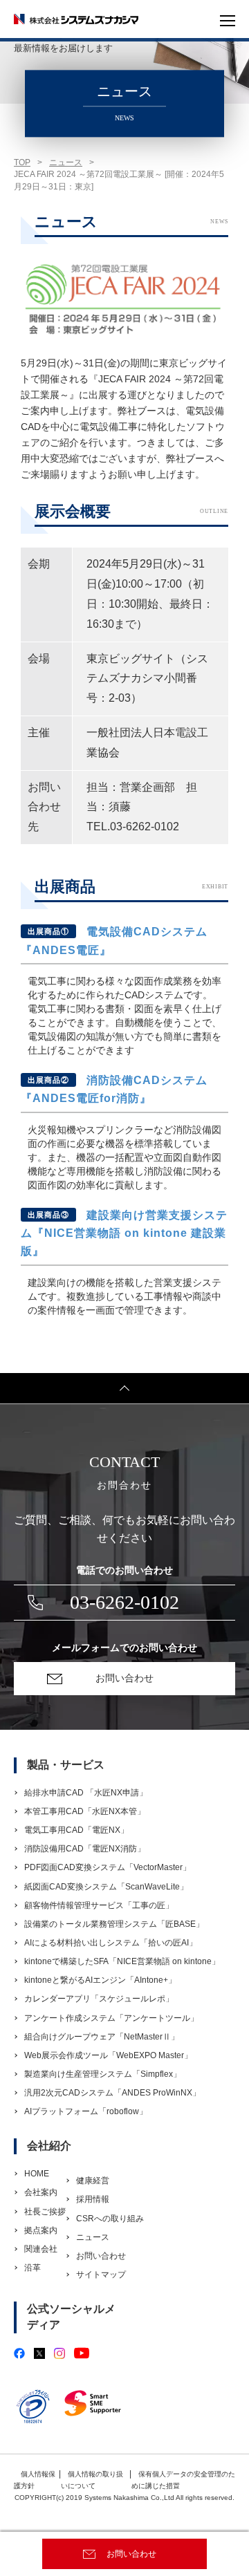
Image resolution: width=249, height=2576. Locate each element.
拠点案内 (41, 2230)
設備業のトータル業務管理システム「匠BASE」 (114, 1924)
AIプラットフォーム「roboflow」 (86, 2111)
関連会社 (41, 2249)
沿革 (33, 2268)
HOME (37, 2174)
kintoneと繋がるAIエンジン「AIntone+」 (100, 1980)
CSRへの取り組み (110, 2219)
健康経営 (93, 2181)
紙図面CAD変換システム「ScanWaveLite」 (106, 1887)
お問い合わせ (131, 2554)
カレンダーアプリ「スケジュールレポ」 (99, 1999)
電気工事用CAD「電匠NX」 (76, 1830)
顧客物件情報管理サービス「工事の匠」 (99, 1905)
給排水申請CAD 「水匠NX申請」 (86, 1793)
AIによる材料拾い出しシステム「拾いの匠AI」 (111, 1943)
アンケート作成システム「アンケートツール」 (111, 2018)
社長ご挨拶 (45, 2212)
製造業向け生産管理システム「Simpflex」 (103, 2074)
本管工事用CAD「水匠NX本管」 (85, 1811)
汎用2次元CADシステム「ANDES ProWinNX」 (112, 2093)
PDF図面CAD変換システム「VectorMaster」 (108, 1867)
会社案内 (41, 2192)
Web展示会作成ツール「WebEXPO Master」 (108, 2055)
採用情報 (93, 2199)
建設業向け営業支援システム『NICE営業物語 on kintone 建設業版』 (124, 1233)
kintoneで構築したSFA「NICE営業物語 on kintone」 (122, 1961)
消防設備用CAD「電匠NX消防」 (85, 1849)
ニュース (66, 162)
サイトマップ (101, 2275)
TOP (22, 162)
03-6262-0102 (124, 1602)
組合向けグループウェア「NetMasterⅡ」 (102, 2037)
